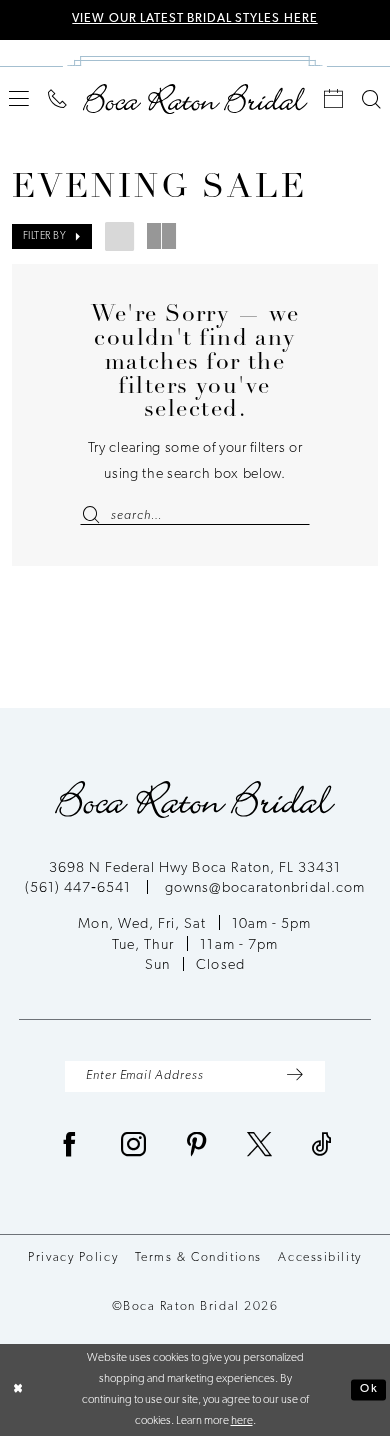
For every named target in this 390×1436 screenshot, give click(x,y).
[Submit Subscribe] (295, 1076)
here (242, 1421)
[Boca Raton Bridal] (195, 99)
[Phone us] (58, 99)
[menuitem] (19, 99)
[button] (19, 99)
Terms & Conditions (198, 1258)
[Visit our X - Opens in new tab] (260, 1147)
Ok (369, 1389)
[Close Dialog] (18, 1389)
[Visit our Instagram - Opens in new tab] (134, 1147)
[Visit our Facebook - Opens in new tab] (70, 1147)
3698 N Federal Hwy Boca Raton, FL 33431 (195, 868)
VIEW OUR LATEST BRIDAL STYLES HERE (194, 19)
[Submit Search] (95, 516)
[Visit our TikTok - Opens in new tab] (322, 1147)
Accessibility (319, 1258)
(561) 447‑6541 (80, 888)
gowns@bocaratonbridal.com (265, 888)
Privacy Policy (73, 1258)
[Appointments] (334, 99)
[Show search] (371, 99)
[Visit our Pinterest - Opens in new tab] (197, 1147)
